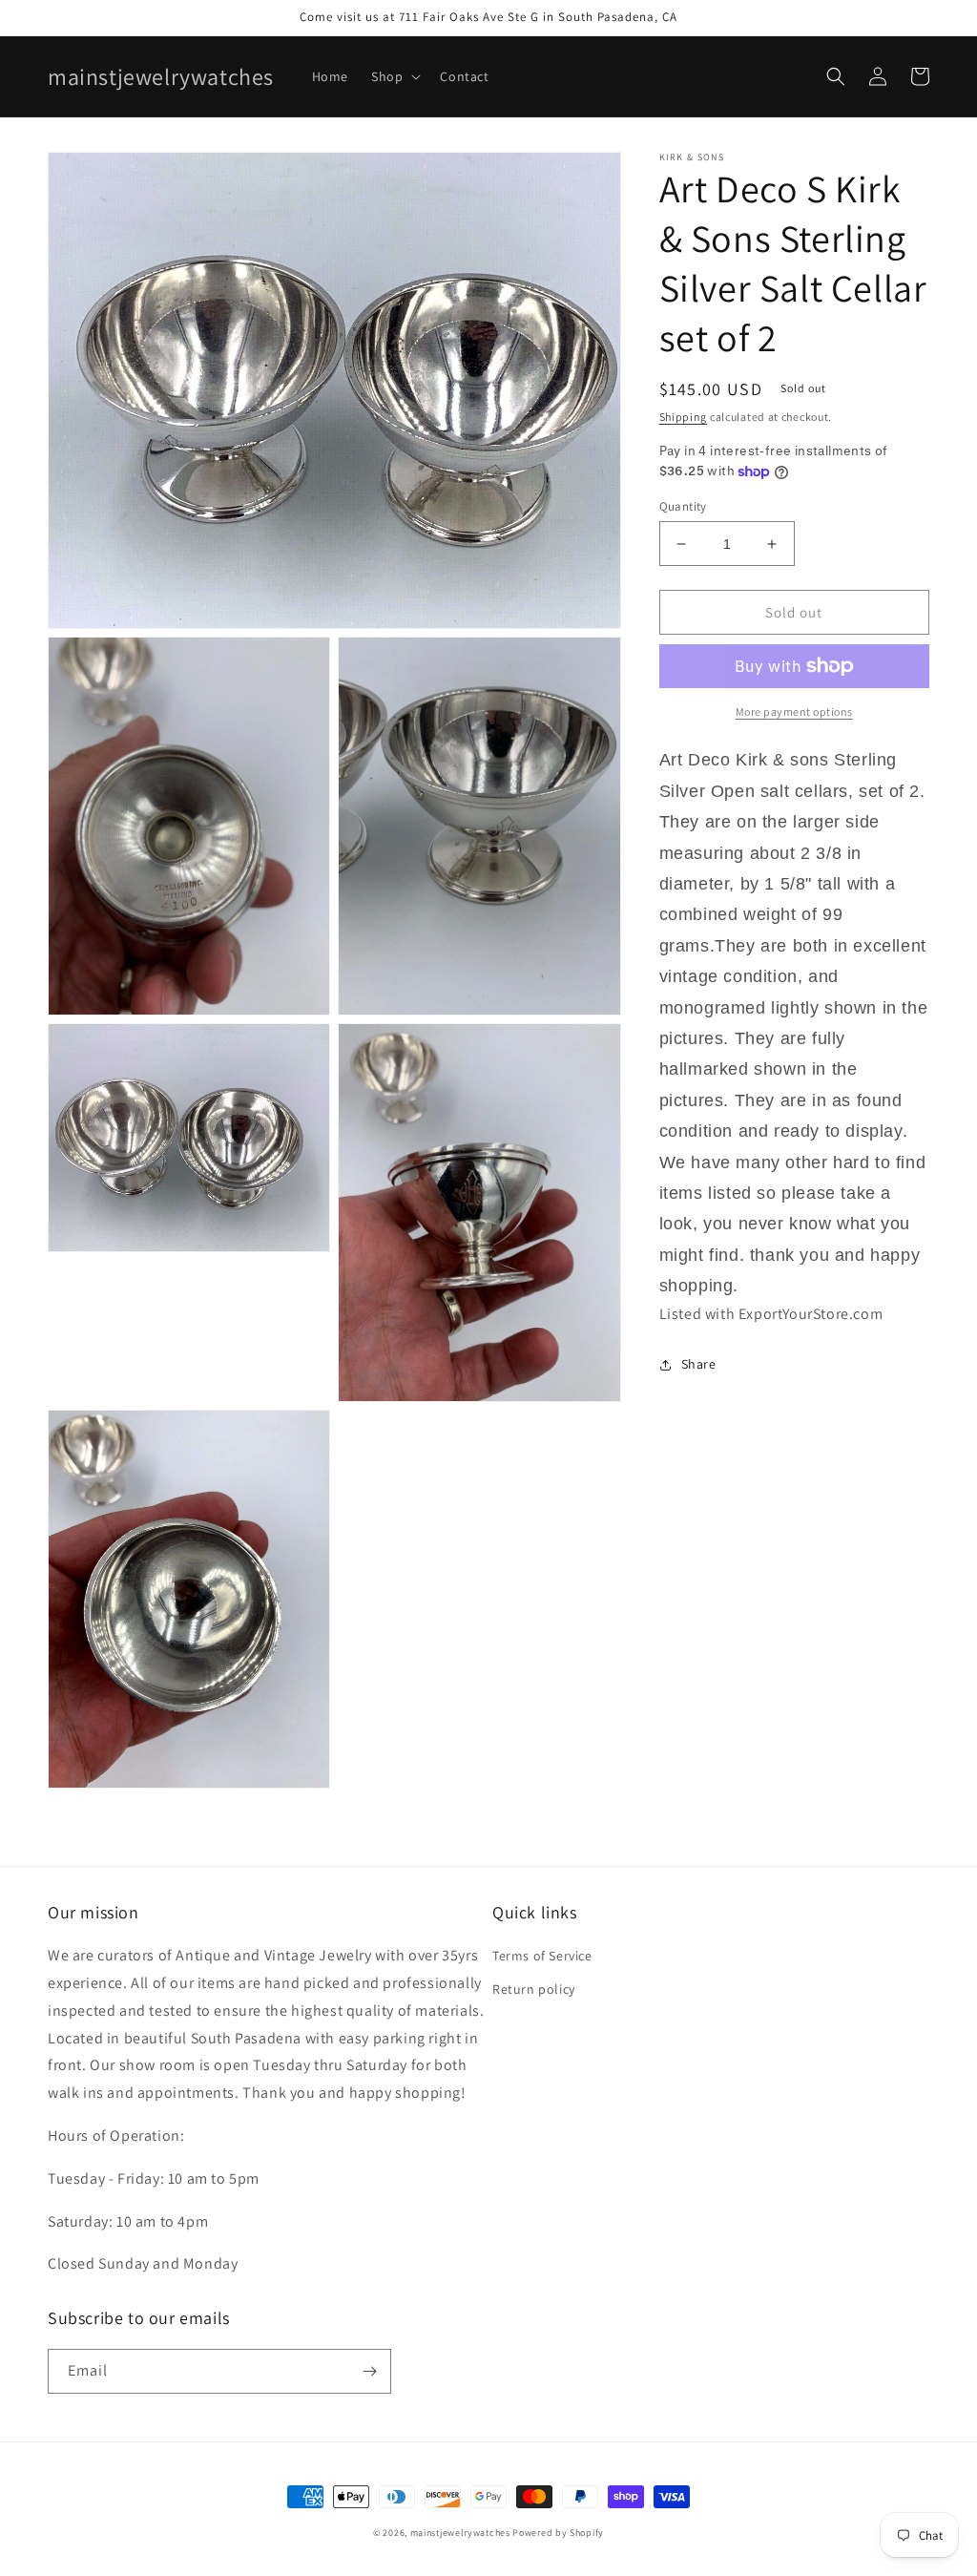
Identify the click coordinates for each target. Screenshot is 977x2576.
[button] (394, 76)
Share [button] (699, 1364)
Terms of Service (542, 1956)
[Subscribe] (369, 2371)
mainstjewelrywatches (460, 2533)
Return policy (534, 1989)
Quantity (683, 506)
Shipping (684, 417)
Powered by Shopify (558, 2533)
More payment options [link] (794, 712)
